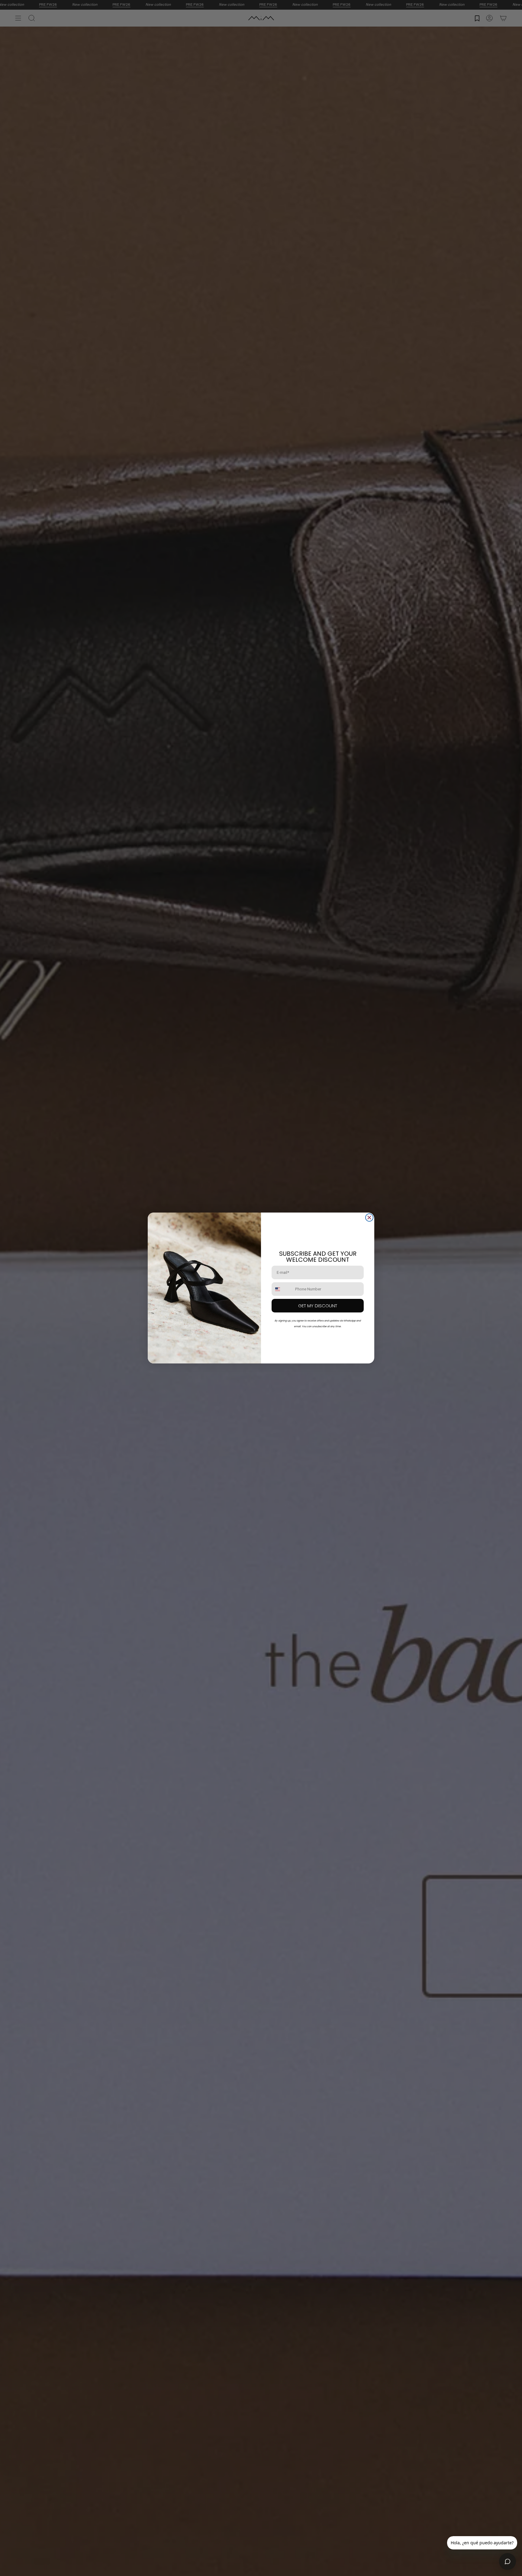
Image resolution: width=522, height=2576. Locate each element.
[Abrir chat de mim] (507, 2562)
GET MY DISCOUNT (318, 1306)
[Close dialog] (369, 1218)
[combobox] (282, 1289)
